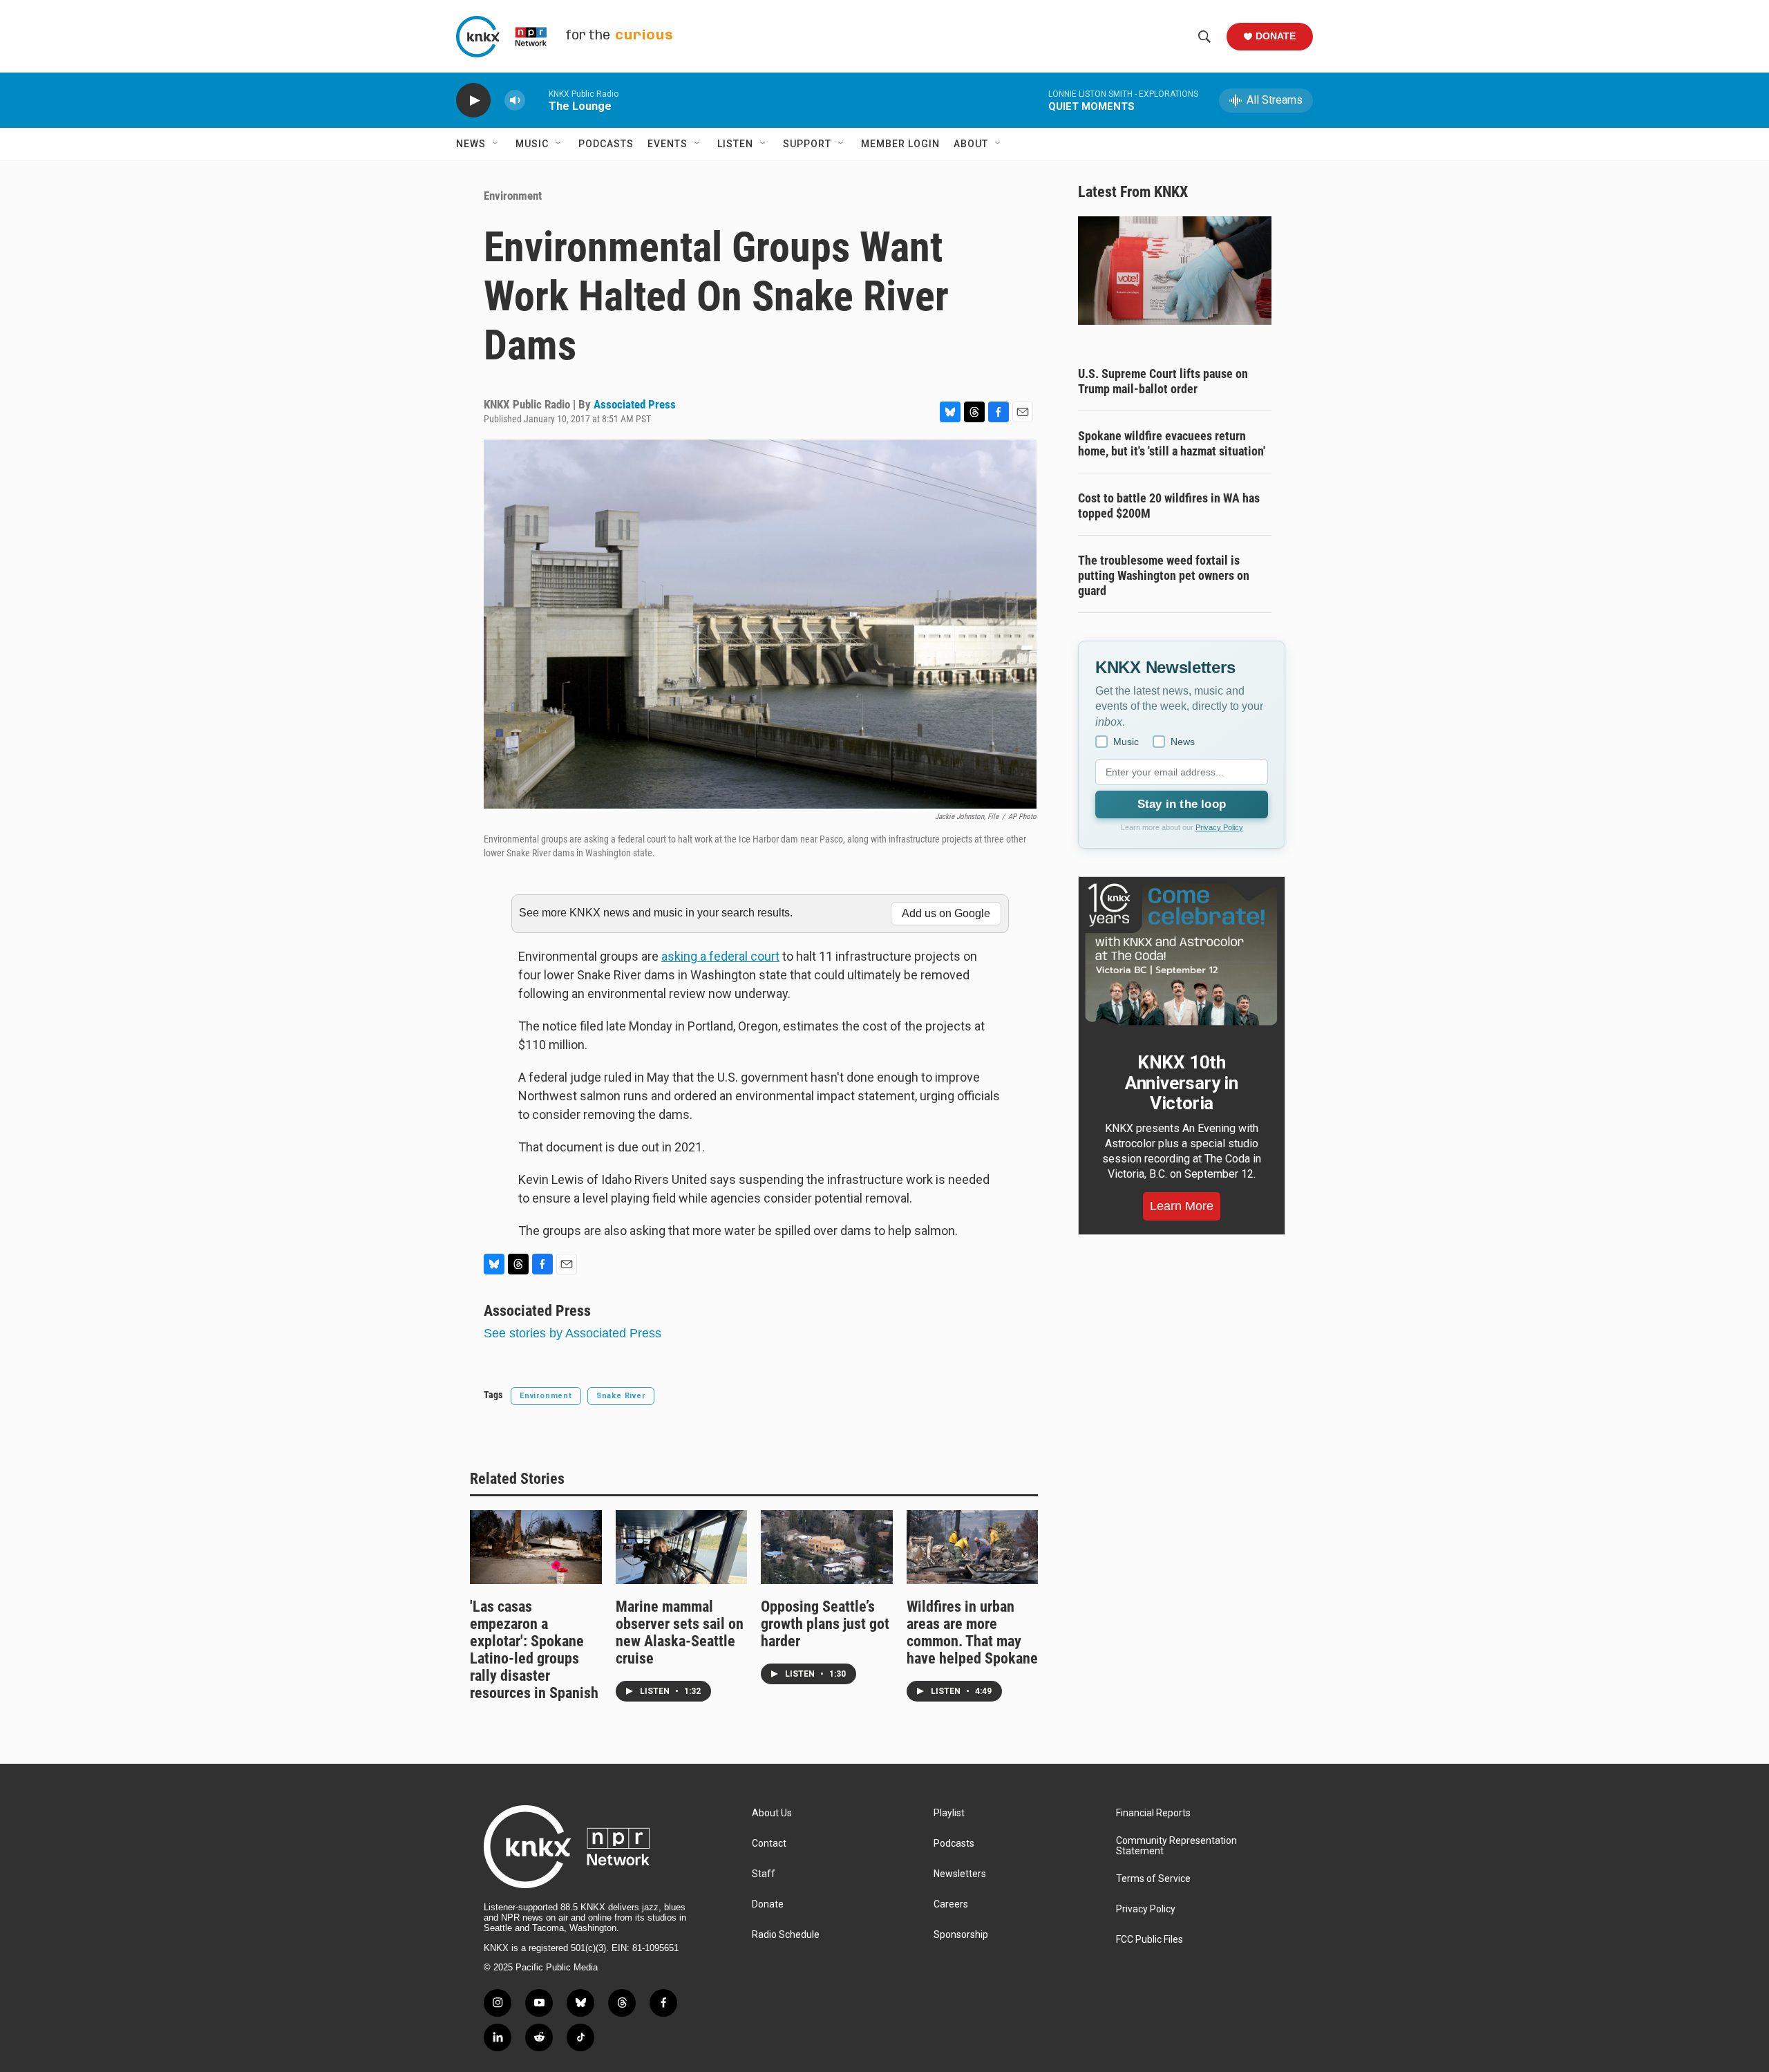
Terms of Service (1153, 1879)
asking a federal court (720, 956)
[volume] (515, 101)
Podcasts (606, 144)
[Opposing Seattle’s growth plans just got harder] (827, 1547)
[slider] (537, 100)
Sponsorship (961, 1935)
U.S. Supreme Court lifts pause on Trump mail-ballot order (1163, 381)
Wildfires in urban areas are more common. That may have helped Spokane (972, 1632)
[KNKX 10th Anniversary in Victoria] (1182, 954)
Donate (1276, 36)
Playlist (949, 1813)
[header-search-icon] (1204, 37)
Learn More (1182, 1206)
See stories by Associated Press (573, 1333)
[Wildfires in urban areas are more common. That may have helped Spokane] (973, 1547)
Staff (764, 1874)
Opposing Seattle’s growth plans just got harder (825, 1624)
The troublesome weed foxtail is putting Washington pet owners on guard (1164, 575)
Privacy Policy (1219, 827)
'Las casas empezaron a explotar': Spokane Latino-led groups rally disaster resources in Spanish (534, 1650)
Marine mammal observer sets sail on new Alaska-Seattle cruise (680, 1632)
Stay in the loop (1182, 804)
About (971, 144)
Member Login (900, 144)
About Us (772, 1813)
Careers (951, 1904)
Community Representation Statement (1176, 1846)
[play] (473, 101)
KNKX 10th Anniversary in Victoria (1182, 1083)
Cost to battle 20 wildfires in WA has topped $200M (1169, 506)
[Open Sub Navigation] (496, 144)
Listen (735, 144)
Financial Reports (1153, 1813)
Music (532, 144)
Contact (769, 1844)
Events (668, 144)
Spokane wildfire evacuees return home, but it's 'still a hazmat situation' (1172, 443)
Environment (513, 196)
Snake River (621, 1396)
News (471, 144)
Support (807, 144)
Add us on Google (946, 913)
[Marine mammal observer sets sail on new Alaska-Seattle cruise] (682, 1547)
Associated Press (635, 404)
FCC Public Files (1150, 1940)
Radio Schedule (786, 1935)
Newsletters (960, 1874)
